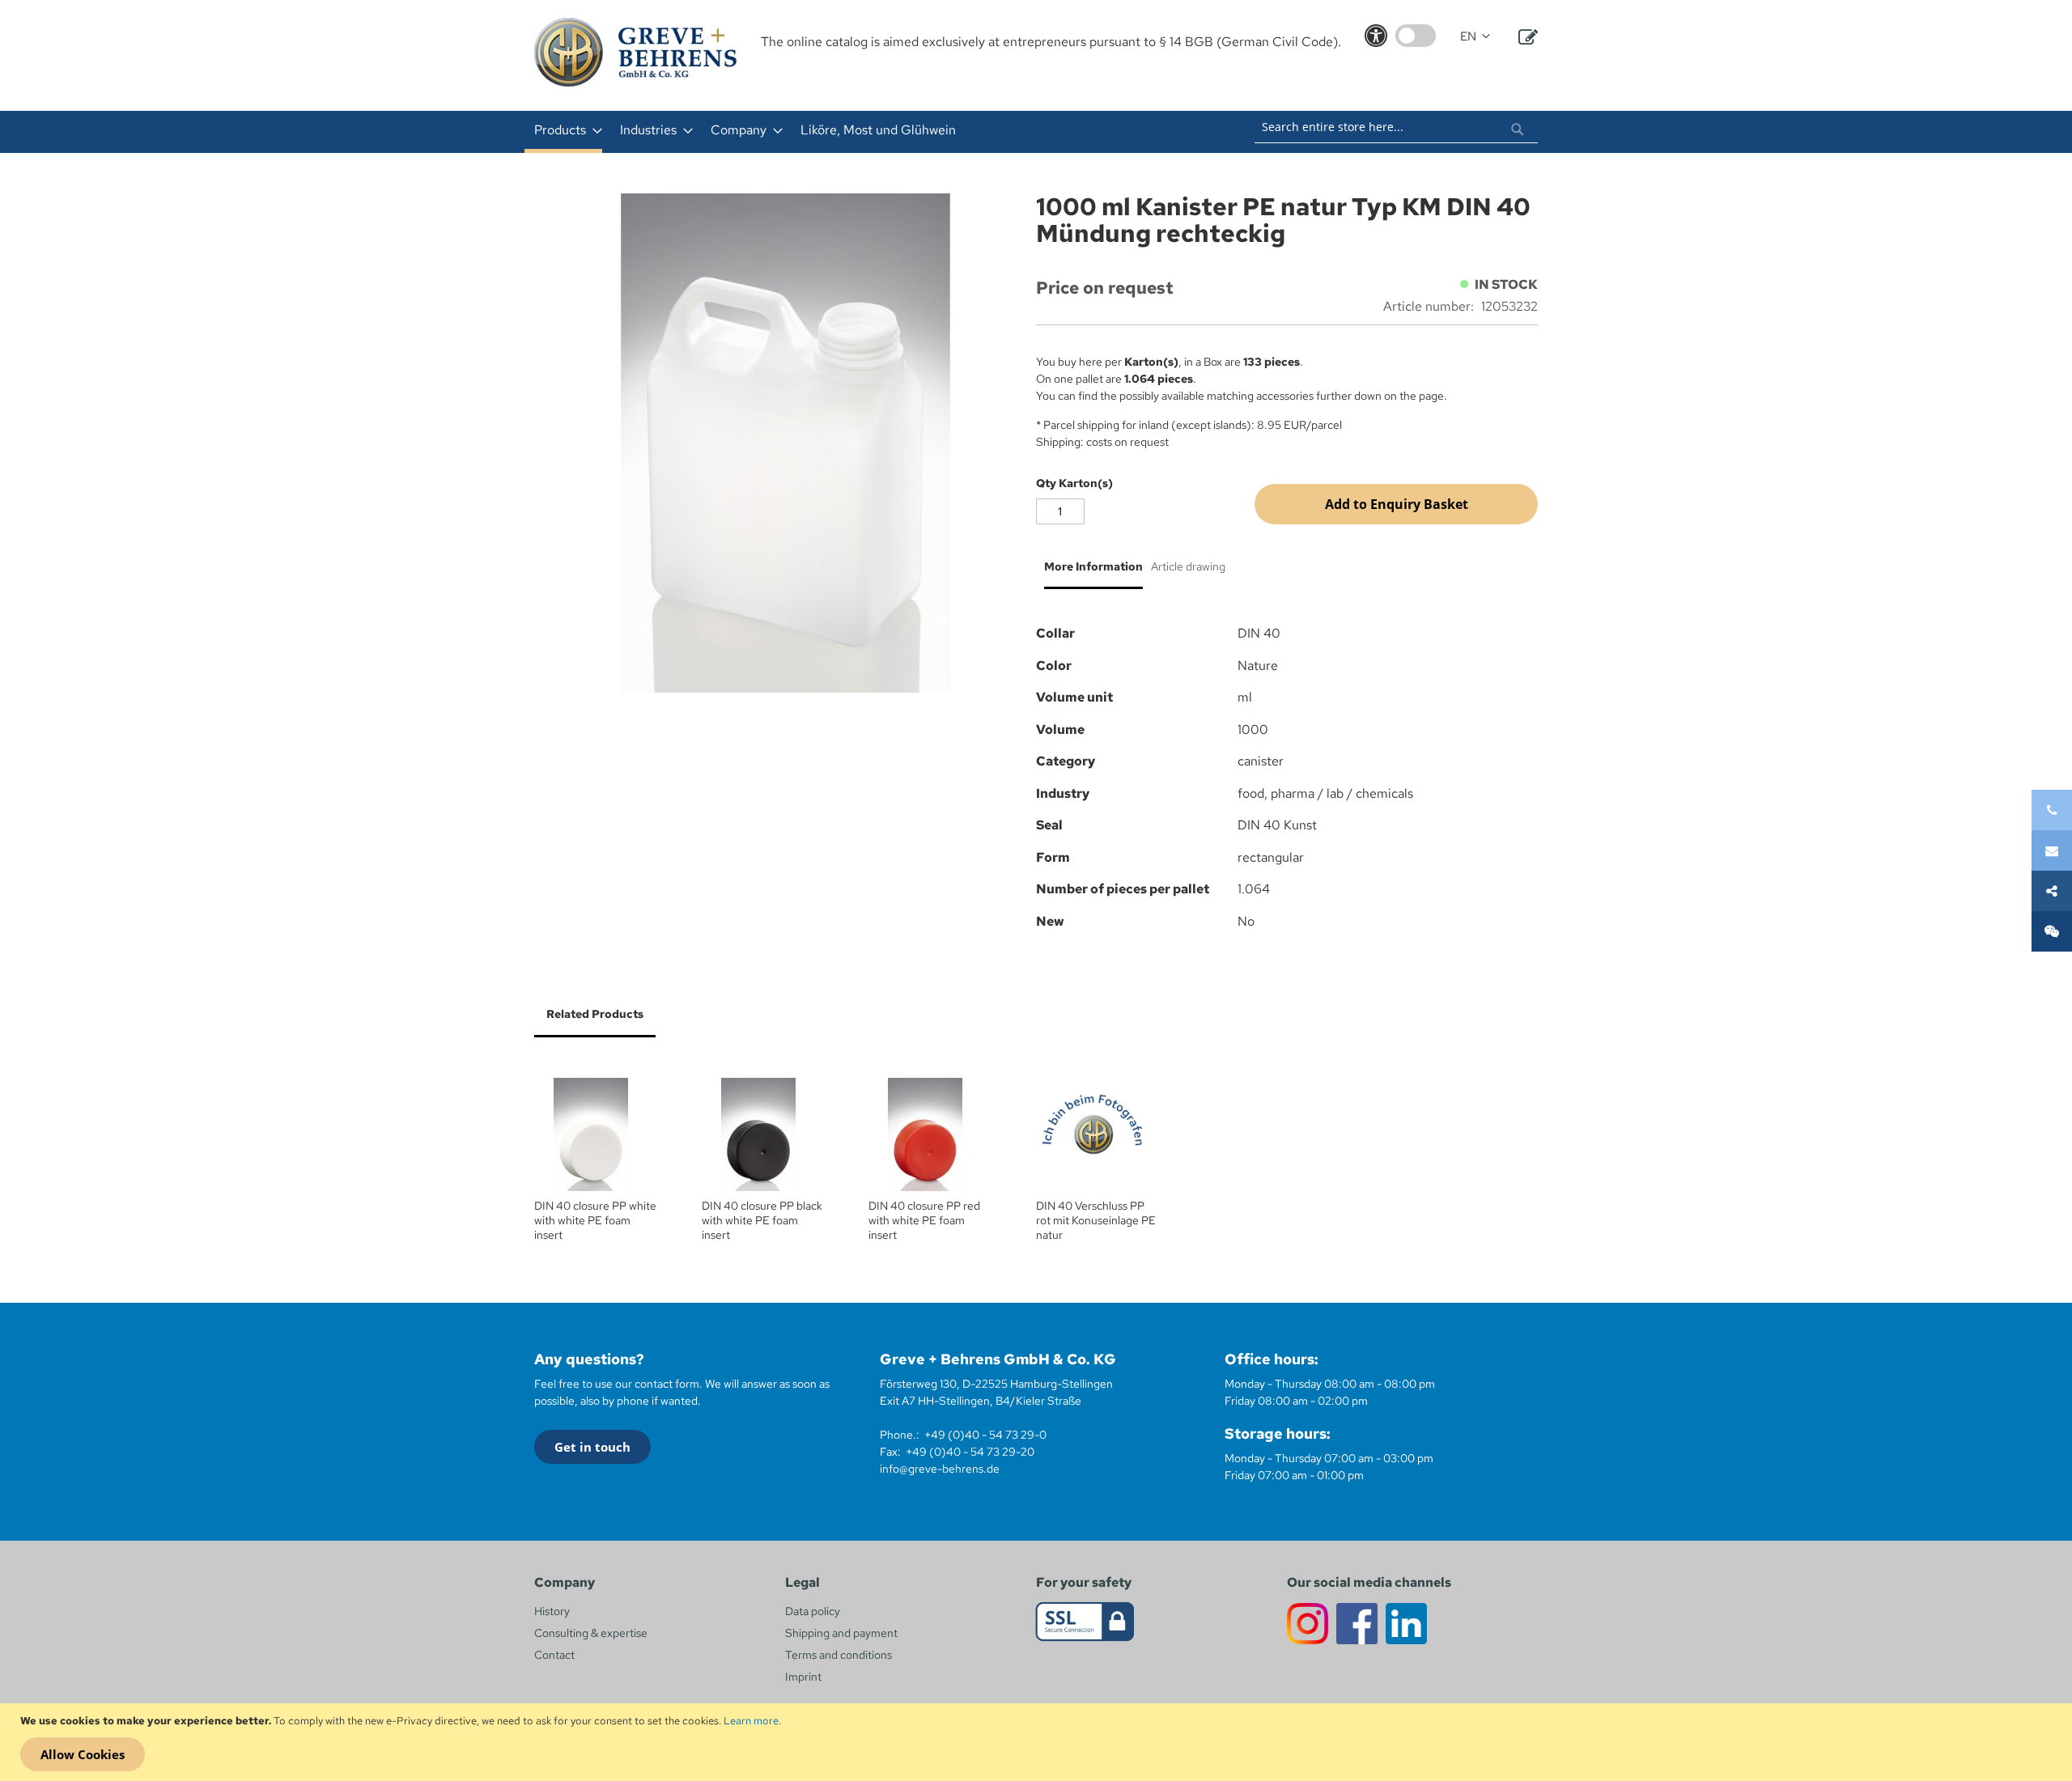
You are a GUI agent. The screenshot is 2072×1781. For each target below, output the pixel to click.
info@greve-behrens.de (940, 1469)
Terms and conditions (839, 1655)
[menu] (824, 132)
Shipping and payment (841, 1633)
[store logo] (635, 52)
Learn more (751, 1721)
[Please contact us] (2052, 850)
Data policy (813, 1611)
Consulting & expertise (591, 1633)
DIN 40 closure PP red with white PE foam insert (924, 1220)
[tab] (1089, 573)
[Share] (2052, 891)
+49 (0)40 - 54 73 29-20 (970, 1452)
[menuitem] (563, 132)
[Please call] (2052, 810)
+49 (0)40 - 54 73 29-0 (985, 1435)
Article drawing (1188, 566)
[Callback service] (2052, 931)
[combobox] (1396, 127)
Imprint (803, 1677)
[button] (1475, 37)
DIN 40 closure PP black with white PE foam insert (762, 1220)
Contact (554, 1655)
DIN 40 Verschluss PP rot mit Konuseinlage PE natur (1096, 1220)
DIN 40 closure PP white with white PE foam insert (595, 1220)
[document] (1038, 1742)
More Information (1093, 566)
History (552, 1611)
